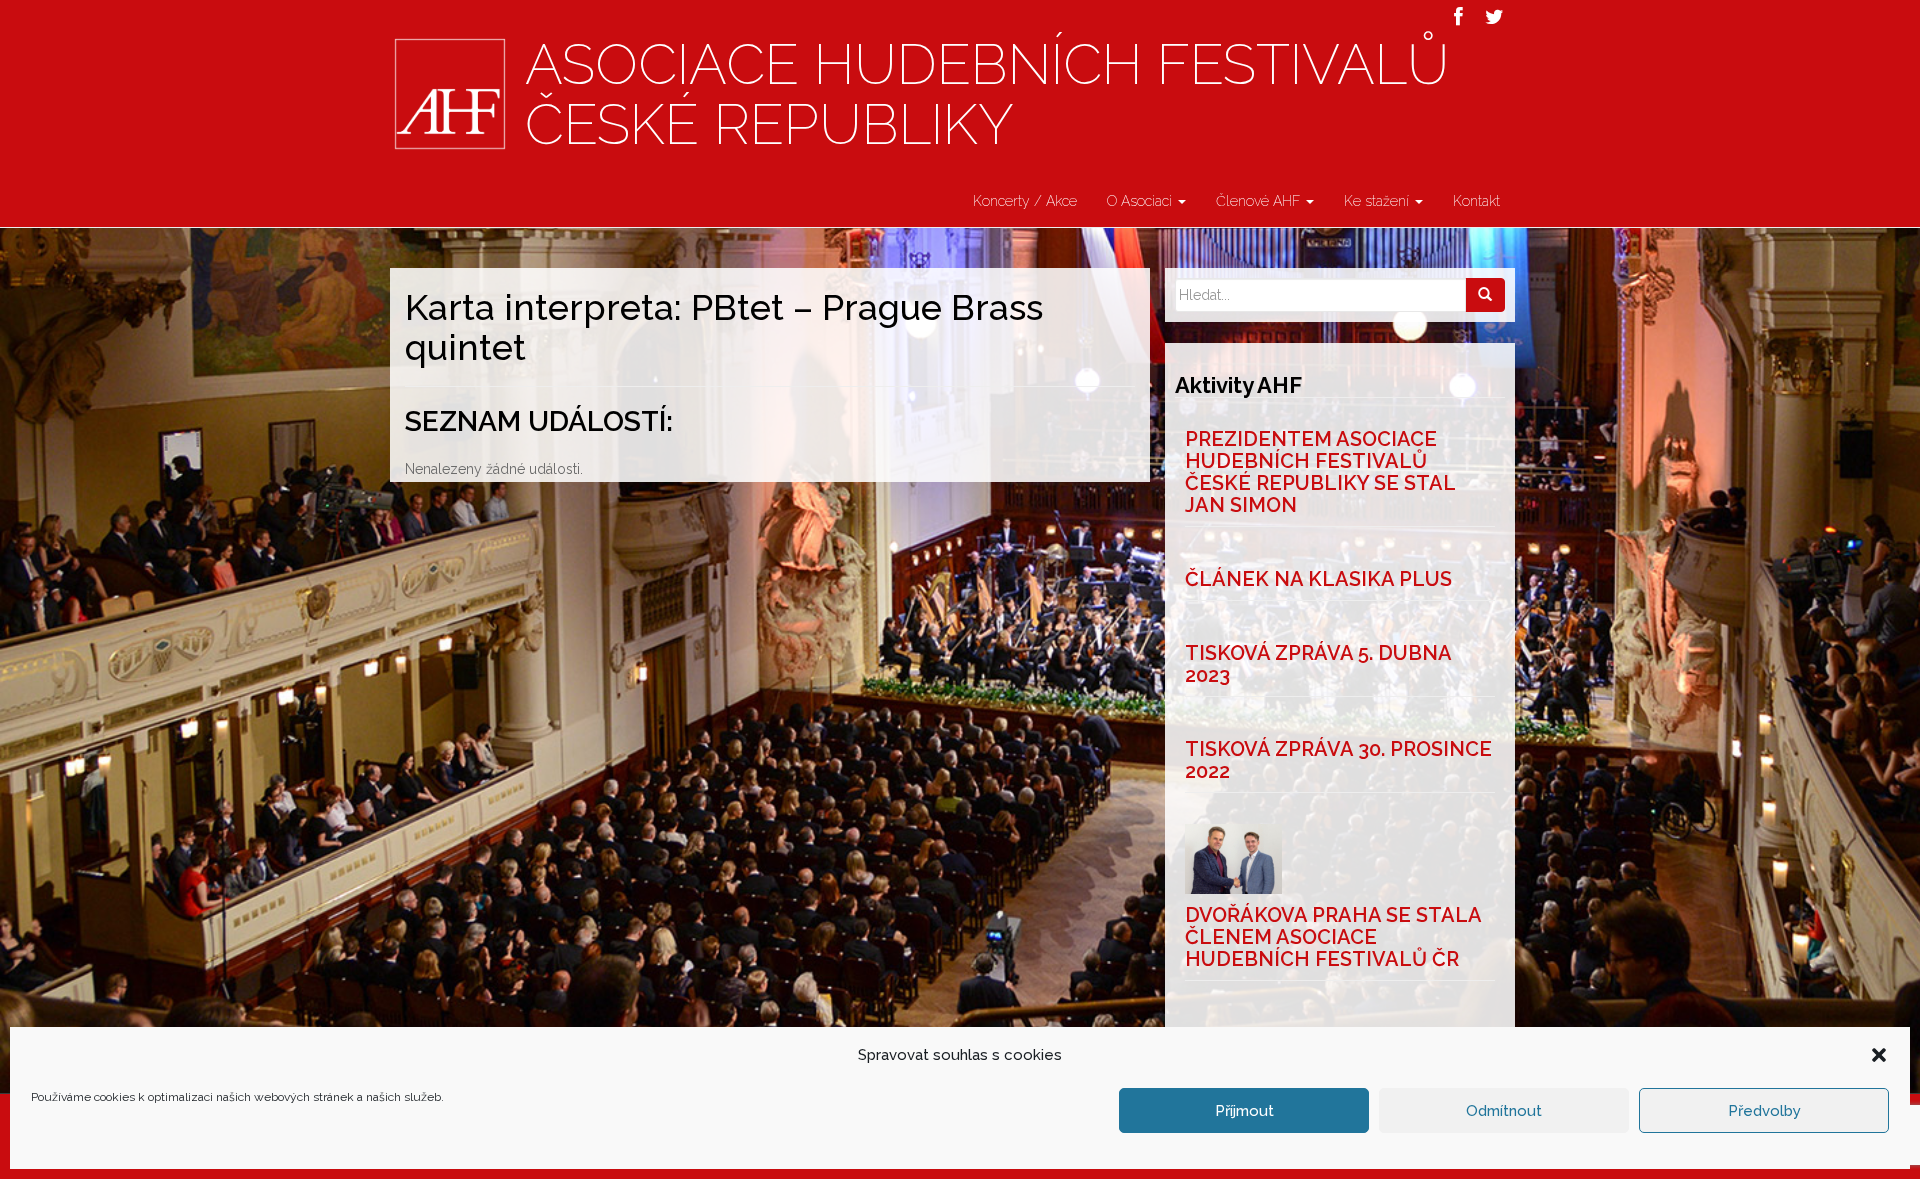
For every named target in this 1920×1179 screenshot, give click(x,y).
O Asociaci (1141, 201)
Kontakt (1476, 201)
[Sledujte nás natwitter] (1494, 17)
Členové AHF (1260, 201)
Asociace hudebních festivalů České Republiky (987, 95)
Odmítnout (1504, 1111)
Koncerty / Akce (1025, 201)
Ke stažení (1378, 201)
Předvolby (1764, 1111)
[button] (1879, 1055)
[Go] (1485, 295)
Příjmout (1244, 1111)
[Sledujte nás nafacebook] (1458, 17)
